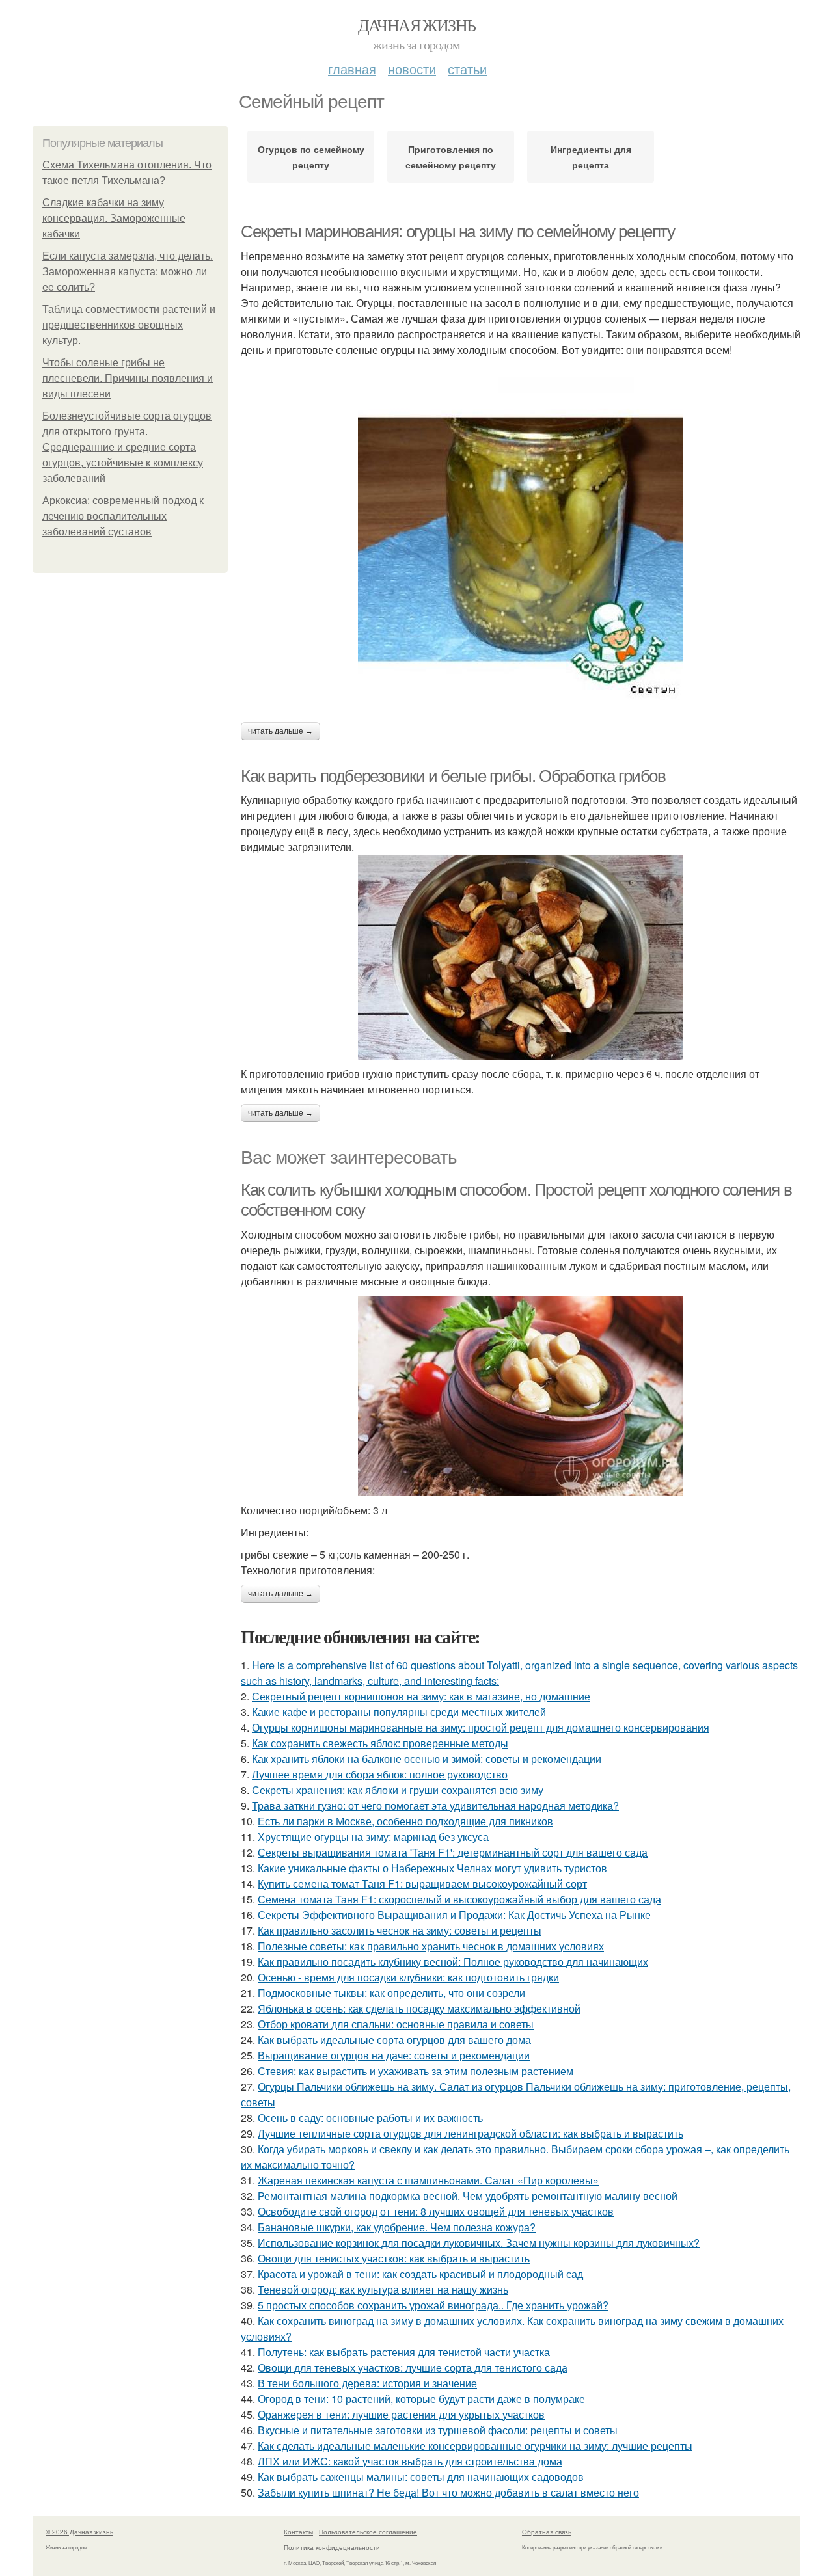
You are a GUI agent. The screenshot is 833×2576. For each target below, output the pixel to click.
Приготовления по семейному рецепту (451, 157)
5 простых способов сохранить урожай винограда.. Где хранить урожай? (433, 2305)
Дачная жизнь (417, 25)
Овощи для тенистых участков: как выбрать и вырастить (394, 2258)
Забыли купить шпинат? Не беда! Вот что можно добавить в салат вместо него (448, 2492)
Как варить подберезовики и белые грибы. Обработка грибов (453, 776)
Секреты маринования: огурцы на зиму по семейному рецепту (458, 232)
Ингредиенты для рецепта (591, 157)
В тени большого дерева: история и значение (367, 2383)
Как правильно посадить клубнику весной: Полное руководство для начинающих (453, 1962)
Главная (352, 69)
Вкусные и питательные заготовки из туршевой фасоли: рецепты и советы (438, 2430)
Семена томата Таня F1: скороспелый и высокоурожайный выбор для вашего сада (459, 1899)
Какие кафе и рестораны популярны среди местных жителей (399, 1712)
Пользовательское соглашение (368, 2532)
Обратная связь (547, 2532)
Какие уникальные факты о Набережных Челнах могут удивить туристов (432, 1868)
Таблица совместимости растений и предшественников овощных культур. (129, 325)
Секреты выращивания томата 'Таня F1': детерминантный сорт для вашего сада (453, 1852)
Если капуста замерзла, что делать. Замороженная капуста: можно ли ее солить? (128, 272)
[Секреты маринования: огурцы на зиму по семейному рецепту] (521, 540)
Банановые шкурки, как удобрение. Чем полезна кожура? (397, 2227)
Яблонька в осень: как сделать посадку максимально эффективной (419, 2008)
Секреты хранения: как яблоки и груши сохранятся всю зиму (398, 1790)
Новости (412, 69)
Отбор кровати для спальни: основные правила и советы (396, 2024)
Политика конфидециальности (332, 2547)
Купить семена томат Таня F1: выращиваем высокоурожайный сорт (422, 1884)
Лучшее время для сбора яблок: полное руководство (380, 1774)
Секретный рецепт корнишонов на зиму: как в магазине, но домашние (421, 1696)
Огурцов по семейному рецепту (311, 157)
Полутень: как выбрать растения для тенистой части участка (404, 2352)
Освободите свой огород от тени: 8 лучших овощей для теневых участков (436, 2211)
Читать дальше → (280, 731)
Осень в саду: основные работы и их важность (370, 2118)
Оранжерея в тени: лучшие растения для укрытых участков (401, 2414)
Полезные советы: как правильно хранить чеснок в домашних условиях (431, 1946)
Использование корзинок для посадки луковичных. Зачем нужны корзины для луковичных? (479, 2243)
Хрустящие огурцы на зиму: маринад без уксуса (373, 1837)
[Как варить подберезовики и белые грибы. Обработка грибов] (521, 957)
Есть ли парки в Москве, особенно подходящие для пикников (405, 1821)
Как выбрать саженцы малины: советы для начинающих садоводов (421, 2477)
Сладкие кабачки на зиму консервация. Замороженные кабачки (114, 218)
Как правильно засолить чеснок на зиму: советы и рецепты (400, 1930)
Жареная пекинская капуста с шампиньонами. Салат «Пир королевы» (428, 2180)
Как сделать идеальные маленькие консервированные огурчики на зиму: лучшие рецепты (475, 2446)
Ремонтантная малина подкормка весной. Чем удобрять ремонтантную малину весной (468, 2196)
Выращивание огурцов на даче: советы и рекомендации (394, 2055)
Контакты (298, 2532)
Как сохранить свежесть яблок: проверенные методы (380, 1743)
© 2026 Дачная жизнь (79, 2532)
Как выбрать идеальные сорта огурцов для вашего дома (394, 2040)
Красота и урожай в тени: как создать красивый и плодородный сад (420, 2274)
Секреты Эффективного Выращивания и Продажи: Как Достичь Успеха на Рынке (454, 1915)
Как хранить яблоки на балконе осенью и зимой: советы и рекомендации (427, 1759)
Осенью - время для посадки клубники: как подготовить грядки (408, 1977)
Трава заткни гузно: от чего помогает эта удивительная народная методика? (435, 1805)
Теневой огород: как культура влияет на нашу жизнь (383, 2289)
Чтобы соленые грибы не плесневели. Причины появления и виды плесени (128, 378)
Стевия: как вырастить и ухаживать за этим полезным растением (416, 2071)
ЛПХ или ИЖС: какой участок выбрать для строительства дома (410, 2461)
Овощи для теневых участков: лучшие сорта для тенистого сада (413, 2368)
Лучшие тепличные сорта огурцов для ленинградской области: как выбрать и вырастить (471, 2133)
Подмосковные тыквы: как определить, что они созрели (391, 1993)
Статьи (467, 69)
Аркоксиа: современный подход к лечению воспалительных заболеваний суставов (123, 516)
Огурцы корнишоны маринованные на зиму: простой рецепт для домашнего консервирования (481, 1727)
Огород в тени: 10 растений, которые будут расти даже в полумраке (421, 2399)
